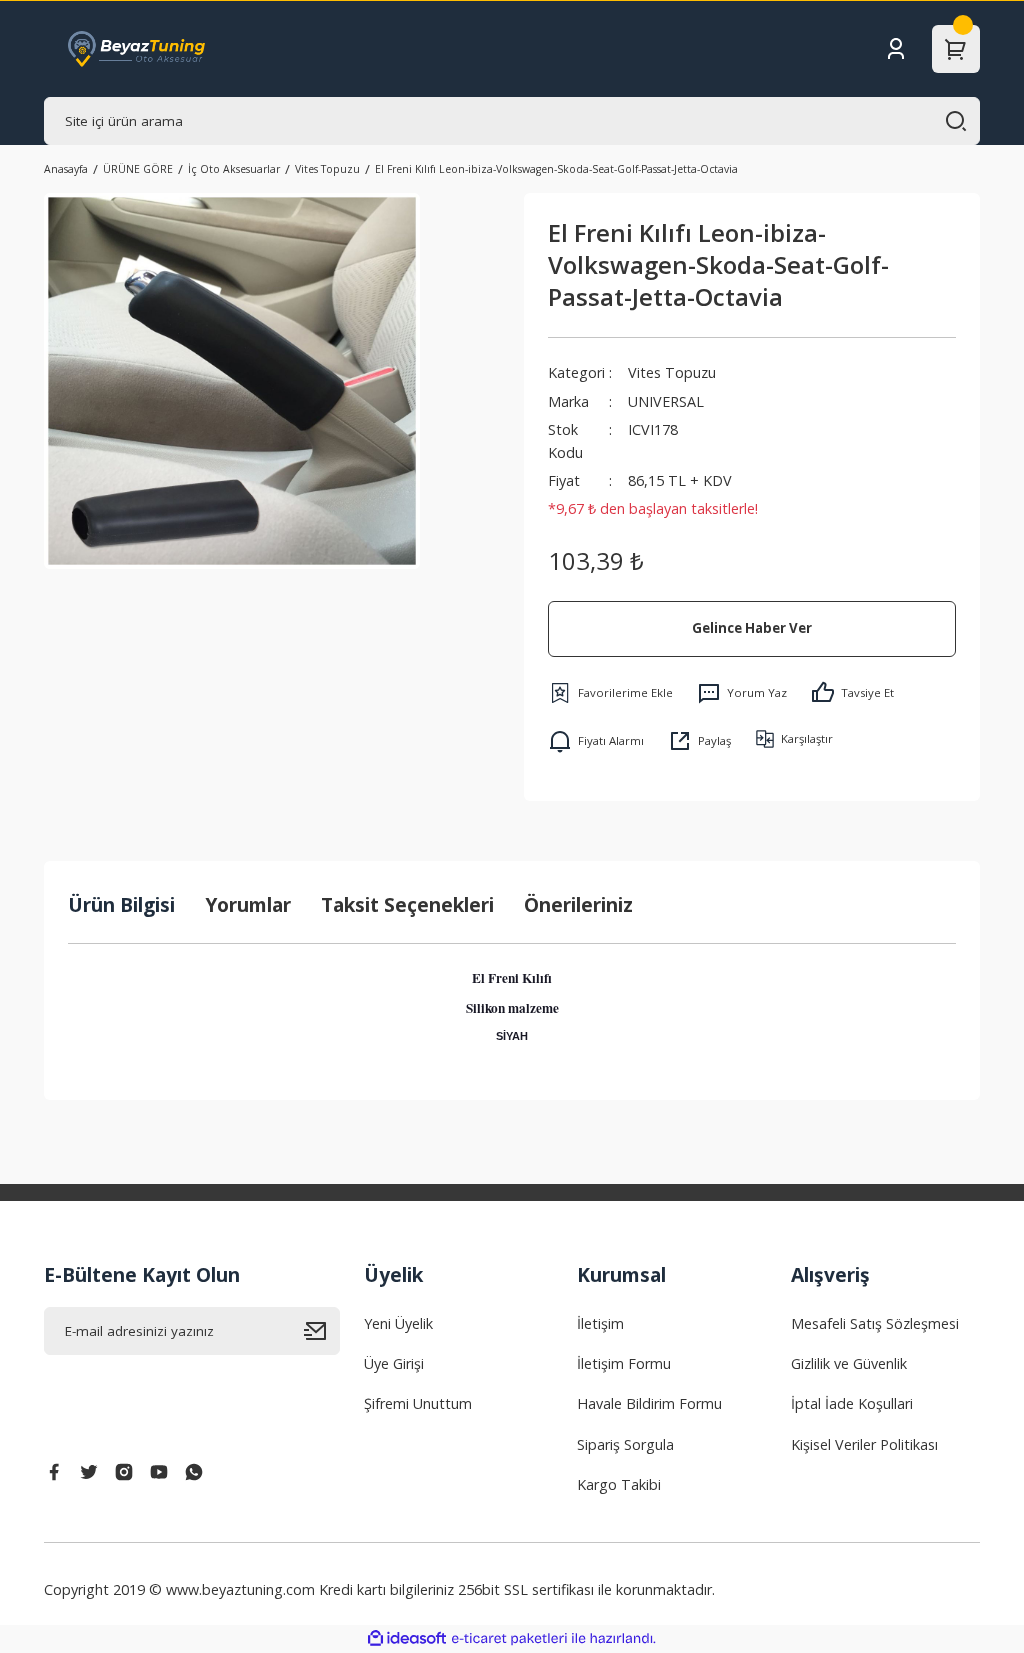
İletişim (600, 1323)
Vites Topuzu (672, 372)
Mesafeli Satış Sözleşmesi (875, 1323)
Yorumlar (248, 904)
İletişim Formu (624, 1363)
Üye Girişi (394, 1363)
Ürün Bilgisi (121, 904)
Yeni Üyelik (398, 1323)
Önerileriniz (578, 904)
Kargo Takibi (619, 1484)
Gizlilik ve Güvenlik (849, 1363)
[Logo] (137, 49)
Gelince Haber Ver (752, 628)
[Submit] (322, 1331)
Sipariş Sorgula (625, 1444)
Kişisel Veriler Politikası (864, 1444)
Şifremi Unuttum (418, 1403)
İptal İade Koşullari (852, 1403)
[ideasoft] (407, 1639)
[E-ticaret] (509, 1638)
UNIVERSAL (666, 401)
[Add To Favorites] (610, 693)
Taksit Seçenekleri (407, 904)
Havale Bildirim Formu (649, 1403)
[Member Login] (896, 49)
